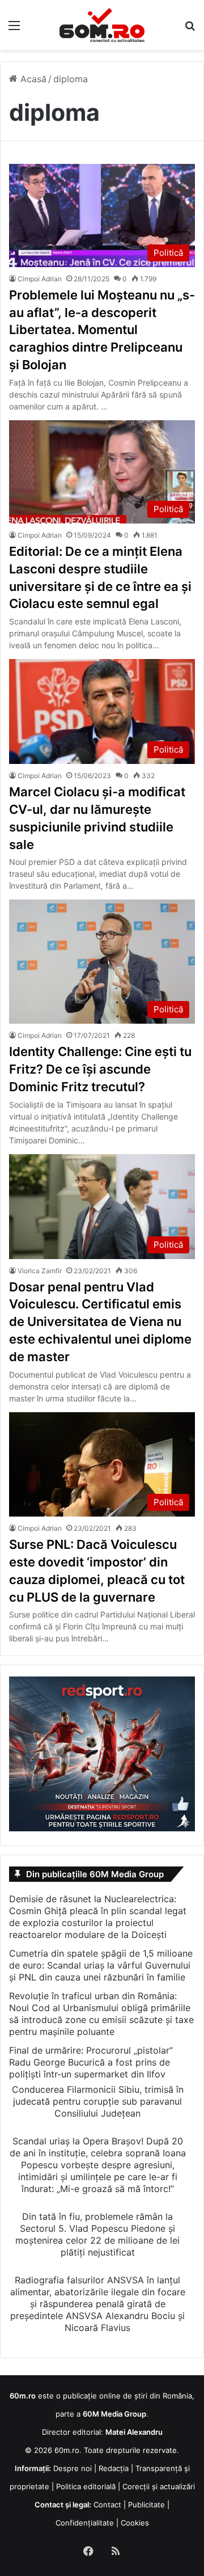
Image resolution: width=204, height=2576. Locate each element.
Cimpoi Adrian (40, 279)
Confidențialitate (85, 2523)
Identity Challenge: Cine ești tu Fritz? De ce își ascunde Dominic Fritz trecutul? (100, 1069)
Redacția (114, 2468)
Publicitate (146, 2505)
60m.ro (67, 2450)
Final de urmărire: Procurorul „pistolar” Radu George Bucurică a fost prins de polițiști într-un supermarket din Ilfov (91, 2062)
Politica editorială (86, 2486)
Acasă (32, 79)
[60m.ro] (102, 25)
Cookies (135, 2523)
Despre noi (73, 2468)
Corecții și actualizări (159, 2486)
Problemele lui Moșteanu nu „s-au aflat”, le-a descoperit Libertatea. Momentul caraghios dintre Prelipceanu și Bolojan (102, 330)
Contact (107, 2505)
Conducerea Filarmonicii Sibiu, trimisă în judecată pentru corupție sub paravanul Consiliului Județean (98, 2101)
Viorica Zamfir (40, 1271)
